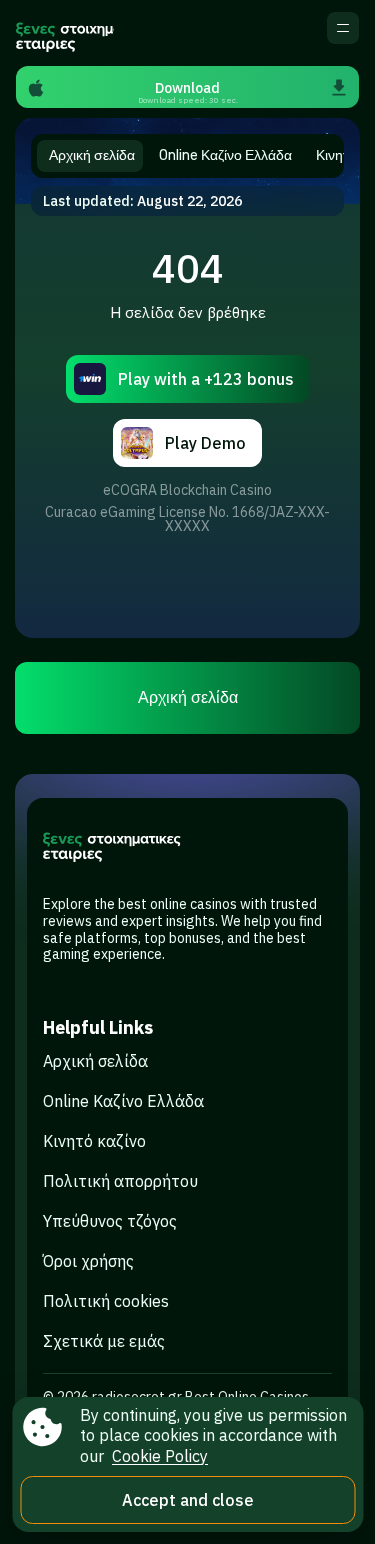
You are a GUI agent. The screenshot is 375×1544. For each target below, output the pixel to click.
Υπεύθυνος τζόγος (110, 1221)
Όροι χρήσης (88, 1261)
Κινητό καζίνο (94, 1141)
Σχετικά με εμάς (104, 1341)
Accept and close (188, 1500)
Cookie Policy (160, 1456)
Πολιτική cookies (106, 1301)
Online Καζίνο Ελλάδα (123, 1101)
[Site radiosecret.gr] (65, 33)
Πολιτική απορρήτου (120, 1181)
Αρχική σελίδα (188, 697)
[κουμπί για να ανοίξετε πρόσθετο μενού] (343, 28)
